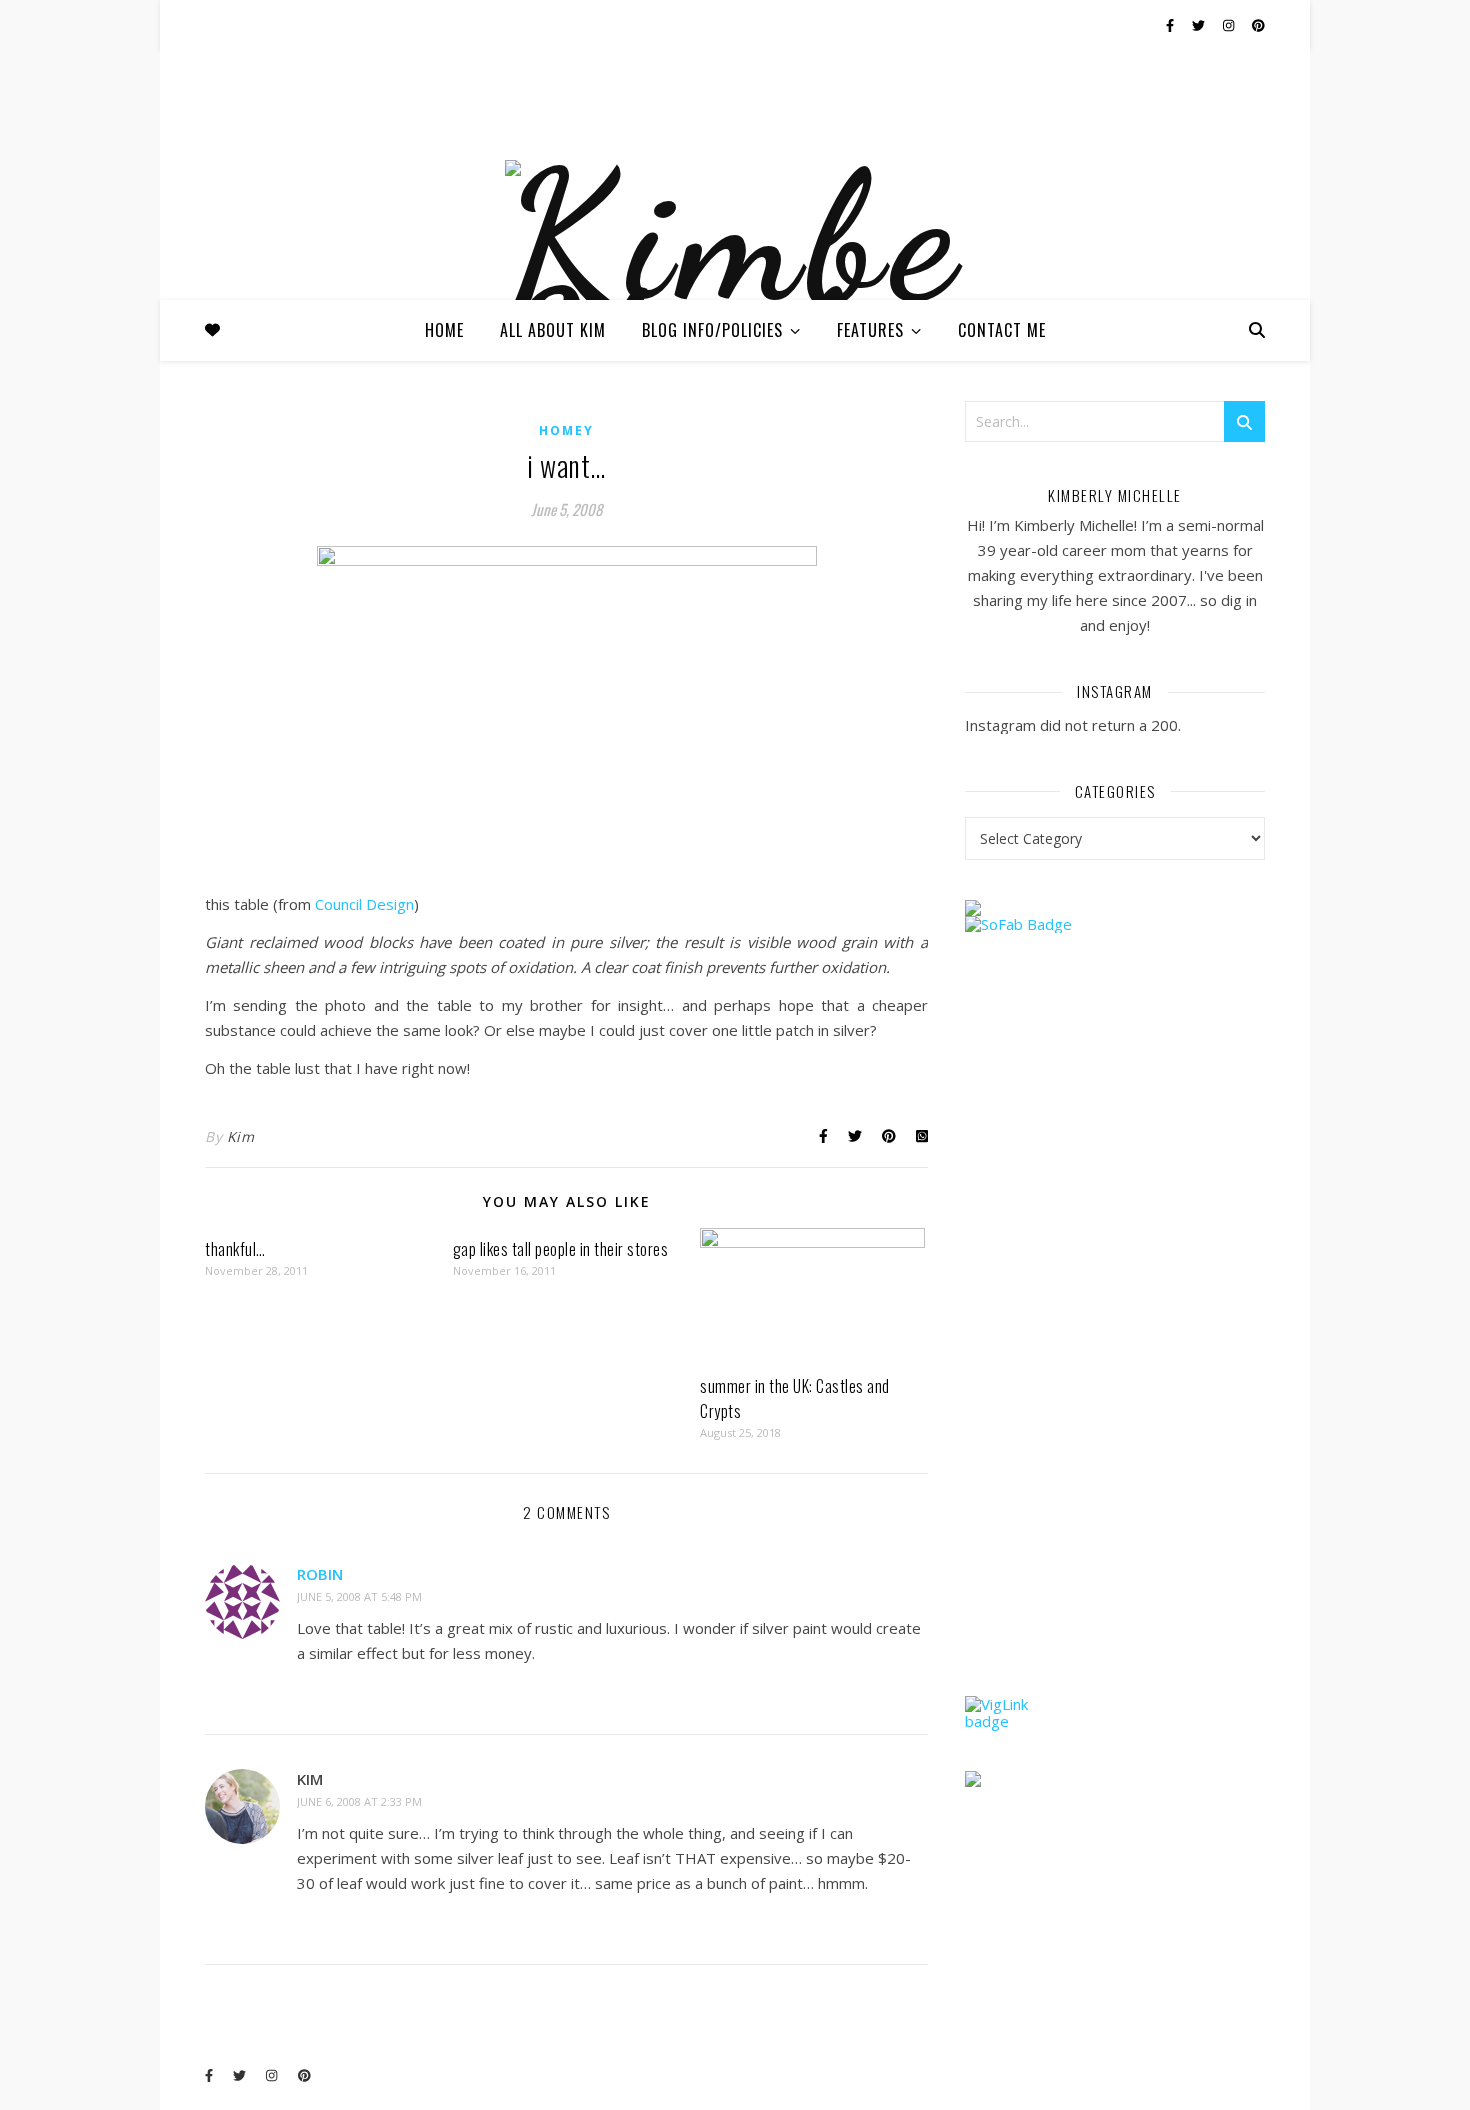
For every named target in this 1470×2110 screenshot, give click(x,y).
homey (566, 430)
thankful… (235, 1249)
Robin (320, 1574)
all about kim (553, 330)
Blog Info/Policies (712, 330)
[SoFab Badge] (1115, 924)
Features (870, 330)
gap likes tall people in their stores (561, 1249)
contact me (1002, 330)
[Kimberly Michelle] (735, 288)
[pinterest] (1258, 25)
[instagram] (1230, 25)
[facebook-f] (1171, 25)
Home (444, 330)
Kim (241, 1136)
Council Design (364, 904)
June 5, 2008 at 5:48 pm (359, 1596)
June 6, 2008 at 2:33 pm (359, 1801)
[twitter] (1200, 25)
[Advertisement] (1115, 1353)
